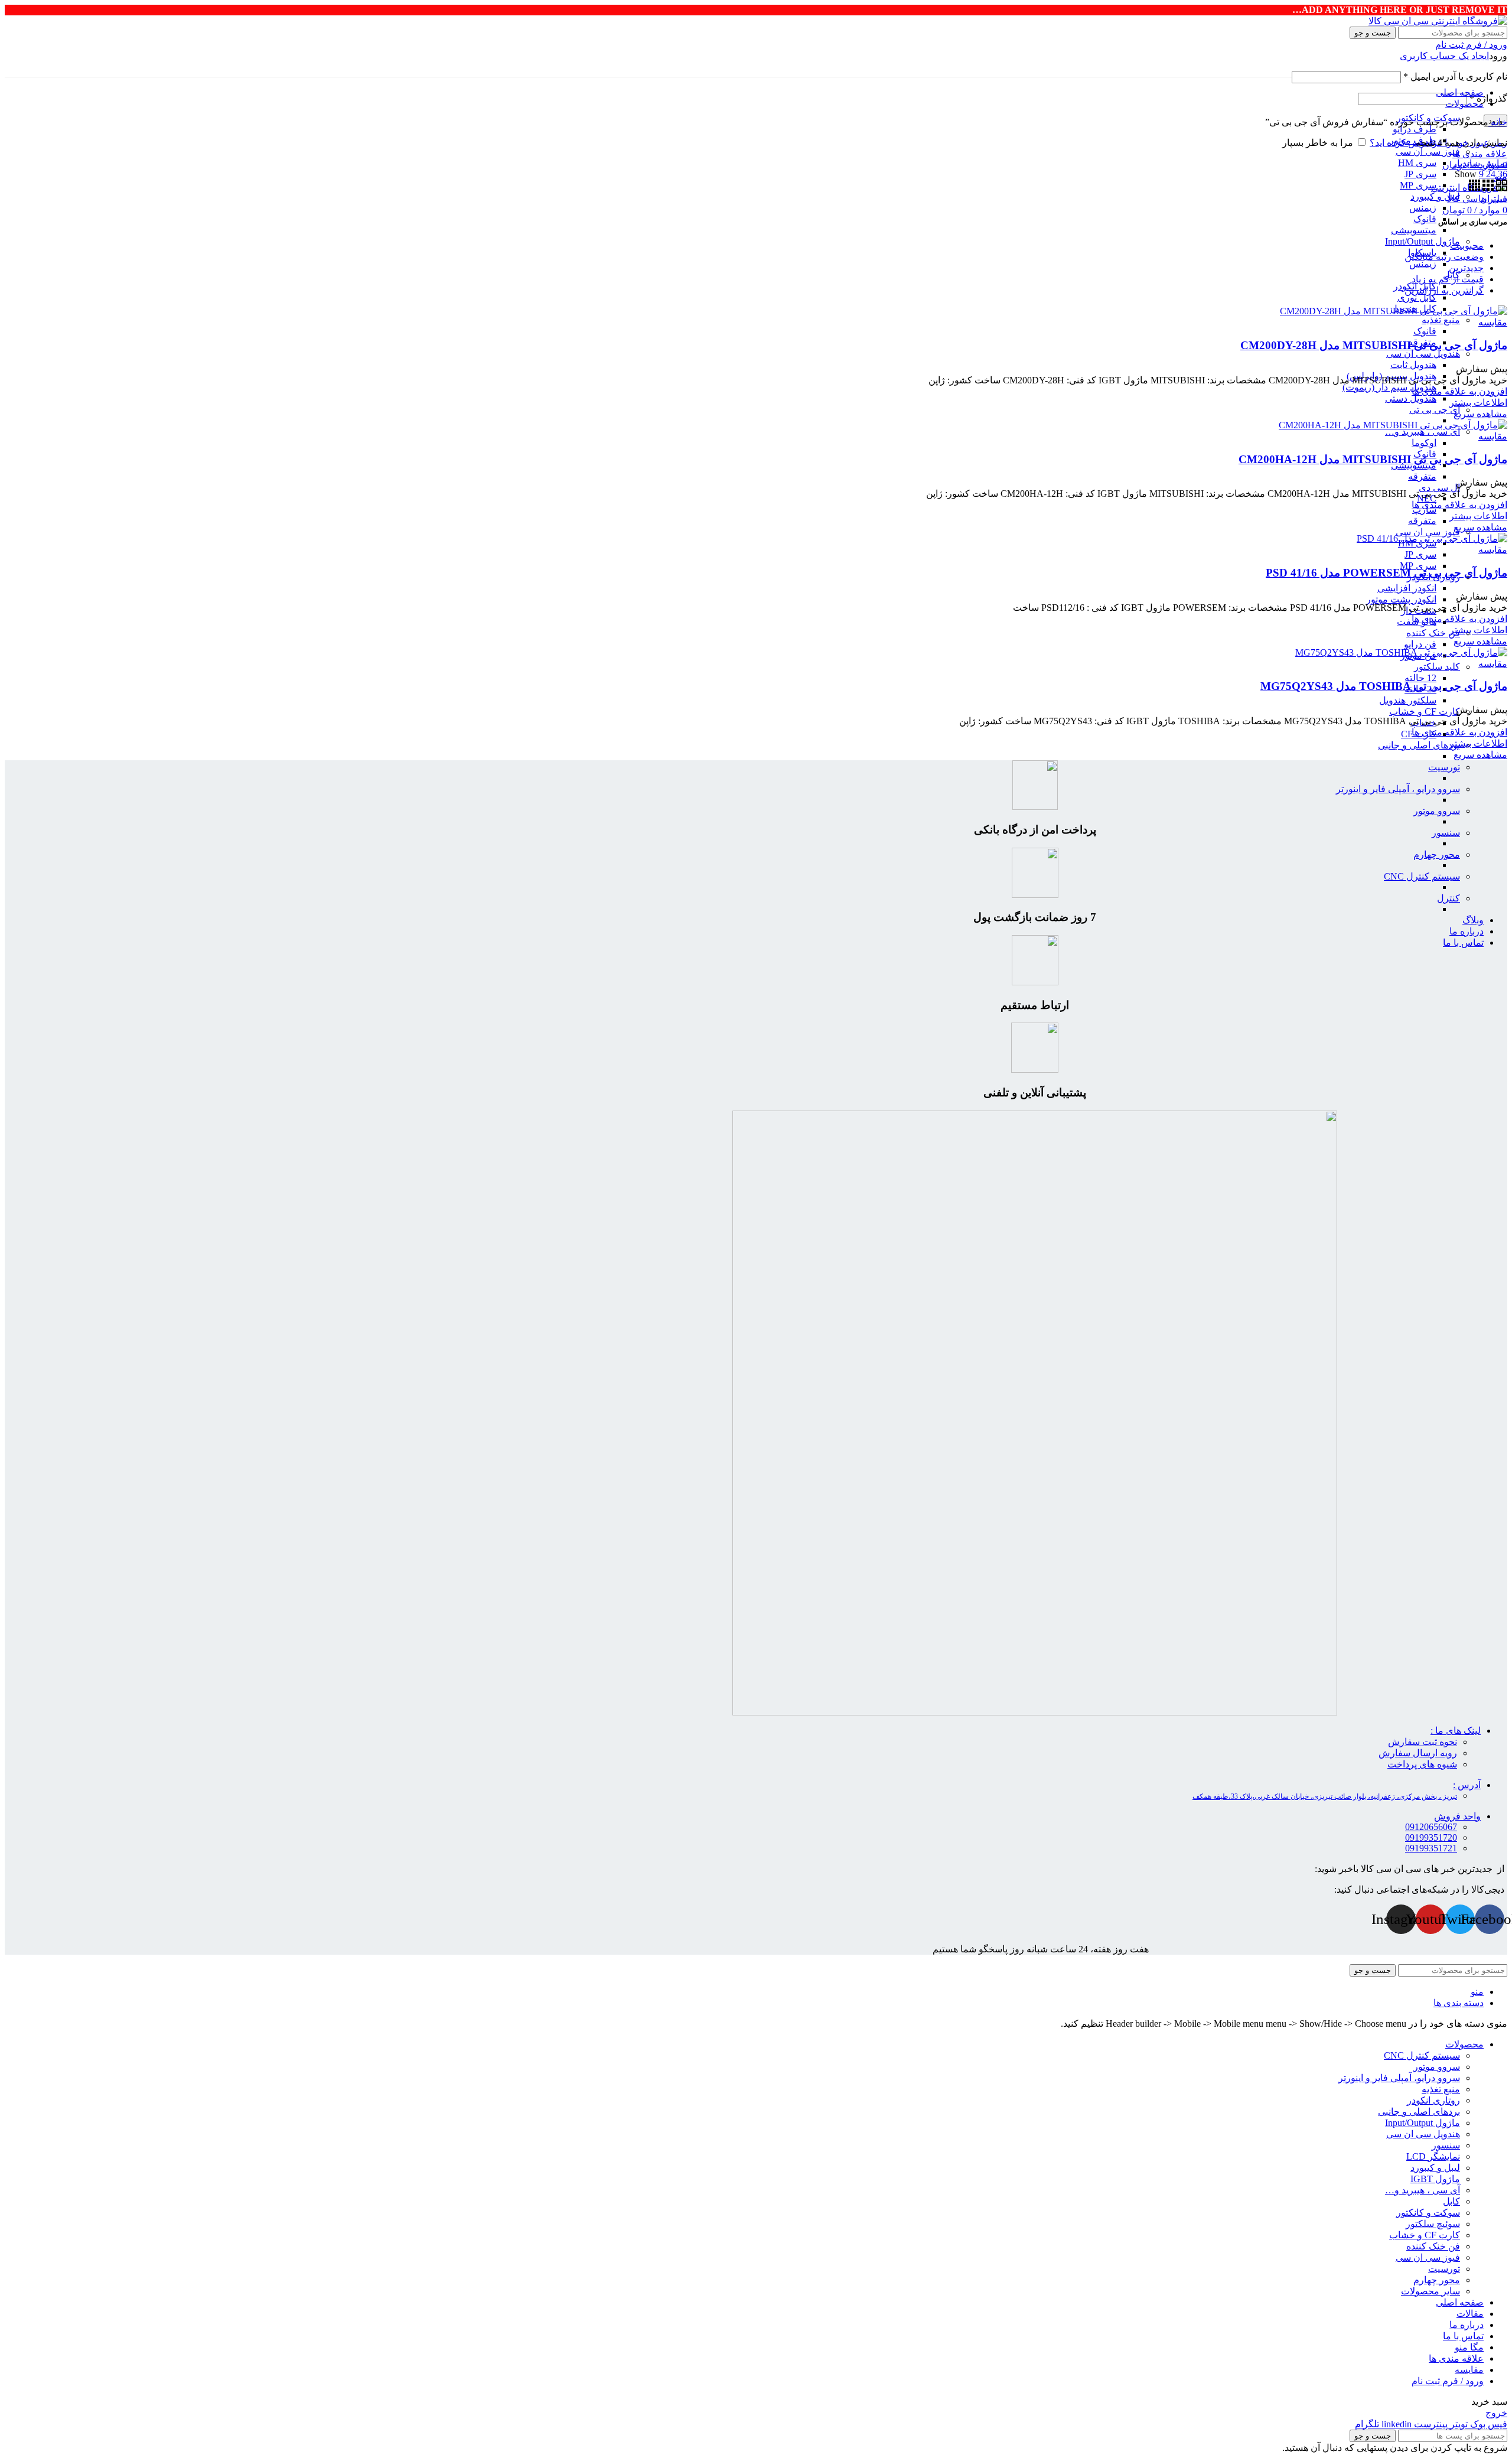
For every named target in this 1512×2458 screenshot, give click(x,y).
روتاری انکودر (1433, 2100)
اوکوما (1424, 443)
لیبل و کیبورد (1435, 196)
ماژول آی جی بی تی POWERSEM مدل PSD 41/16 (1386, 573)
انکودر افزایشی (1407, 588)
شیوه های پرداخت (1422, 1764)
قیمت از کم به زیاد (1448, 279)
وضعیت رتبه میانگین (1444, 257)
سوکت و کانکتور (1428, 2213)
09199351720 (1431, 1837)
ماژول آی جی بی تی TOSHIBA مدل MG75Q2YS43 (1384, 686)
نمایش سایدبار (1480, 163)
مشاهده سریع (1480, 414)
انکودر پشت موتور (1401, 599)
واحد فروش (1457, 1816)
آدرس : (1467, 1785)
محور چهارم (1437, 854)
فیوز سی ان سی (1428, 152)
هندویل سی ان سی (1423, 354)
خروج (1496, 2413)
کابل (1451, 2201)
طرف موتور (1413, 140)
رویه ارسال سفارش (1418, 1753)
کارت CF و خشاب (1425, 712)
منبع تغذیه (1441, 320)
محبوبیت (1467, 245)
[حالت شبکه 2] (1500, 188)
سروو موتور (1437, 811)
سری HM (1417, 163)
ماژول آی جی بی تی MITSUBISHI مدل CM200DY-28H (1374, 345)
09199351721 (1431, 1848)
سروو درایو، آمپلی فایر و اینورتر (1399, 2078)
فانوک (1425, 219)
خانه (1498, 122)
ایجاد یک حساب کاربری (1444, 56)
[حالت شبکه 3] (1487, 188)
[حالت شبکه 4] (1474, 188)
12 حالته (1420, 678)
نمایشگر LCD (1433, 2156)
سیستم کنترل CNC (1422, 876)
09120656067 (1431, 1827)
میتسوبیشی (1414, 230)
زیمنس (1423, 208)
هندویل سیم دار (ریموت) (1389, 387)
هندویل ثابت (1413, 365)
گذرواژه (1488, 98)
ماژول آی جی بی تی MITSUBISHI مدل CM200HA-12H (1373, 459)
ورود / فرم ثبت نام (1448, 2381)
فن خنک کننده (1433, 633)
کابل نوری (1417, 297)
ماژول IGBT (1435, 2179)
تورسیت (1444, 767)
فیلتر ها (1493, 199)
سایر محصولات (1430, 2291)
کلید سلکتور (1437, 667)
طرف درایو (1415, 129)
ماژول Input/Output (1423, 241)
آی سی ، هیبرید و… (1423, 432)
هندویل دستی (1411, 398)
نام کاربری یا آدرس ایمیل (1455, 76)
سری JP (1420, 174)
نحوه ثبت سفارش (1423, 1742)
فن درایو (1420, 644)
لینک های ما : (1456, 1731)
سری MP (1418, 185)
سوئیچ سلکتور (1433, 2224)
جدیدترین (1466, 268)
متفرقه (1422, 476)
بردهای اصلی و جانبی (1419, 745)
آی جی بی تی (1435, 410)
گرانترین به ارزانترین (1444, 290)
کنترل (1449, 898)
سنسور (1446, 833)
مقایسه (1469, 2370)
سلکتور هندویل (1408, 700)
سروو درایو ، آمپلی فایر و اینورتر (1398, 789)
